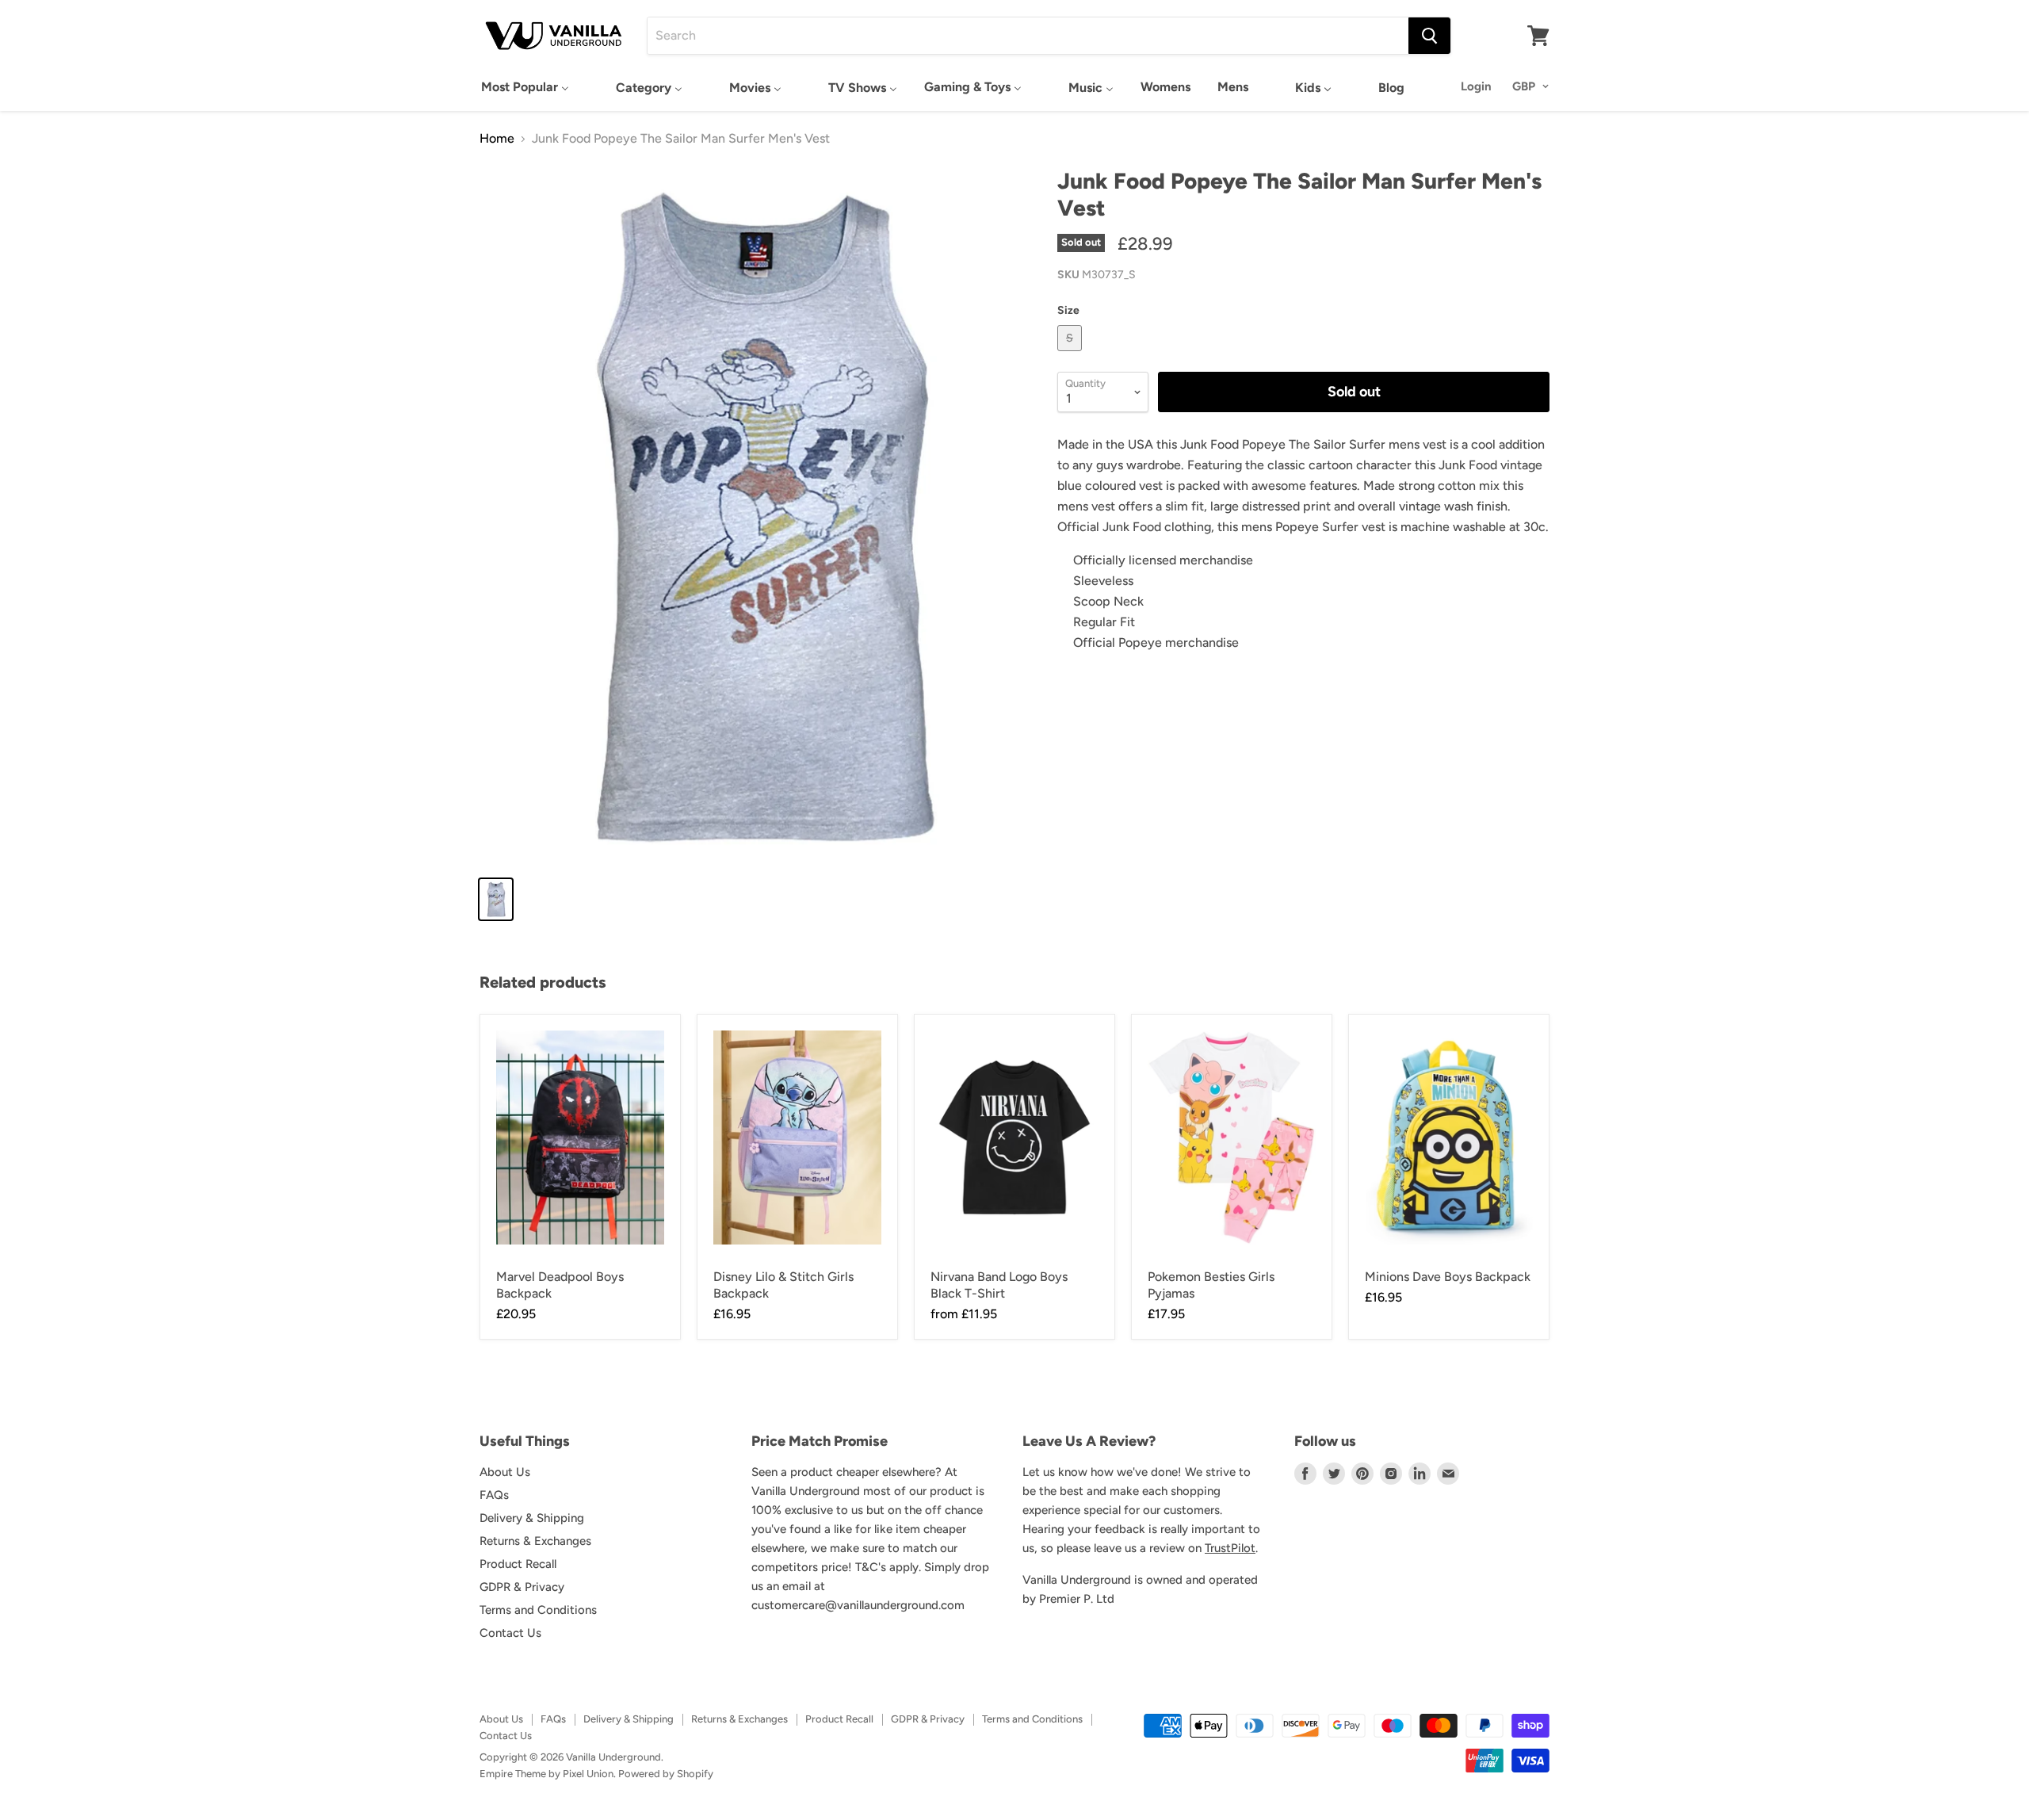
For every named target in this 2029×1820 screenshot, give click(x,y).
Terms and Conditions (538, 1610)
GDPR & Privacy (522, 1587)
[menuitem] (525, 87)
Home (497, 139)
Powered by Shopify (666, 1774)
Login (1476, 86)
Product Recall (518, 1564)
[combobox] (1028, 36)
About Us (505, 1472)
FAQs (494, 1495)
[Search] (1429, 36)
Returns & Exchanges (535, 1541)
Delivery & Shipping (532, 1518)
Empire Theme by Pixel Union (546, 1774)
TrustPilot (1230, 1548)
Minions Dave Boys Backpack (1448, 1277)
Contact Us (510, 1633)
